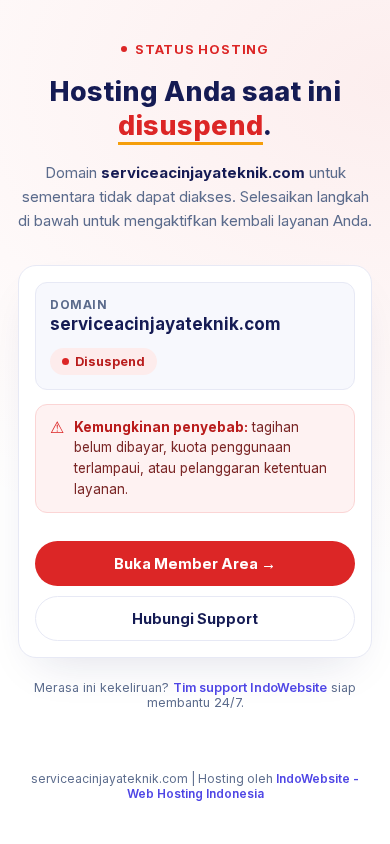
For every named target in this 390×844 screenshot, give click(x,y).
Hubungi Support (195, 618)
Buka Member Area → (195, 563)
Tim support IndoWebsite (250, 687)
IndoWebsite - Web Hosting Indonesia (243, 786)
